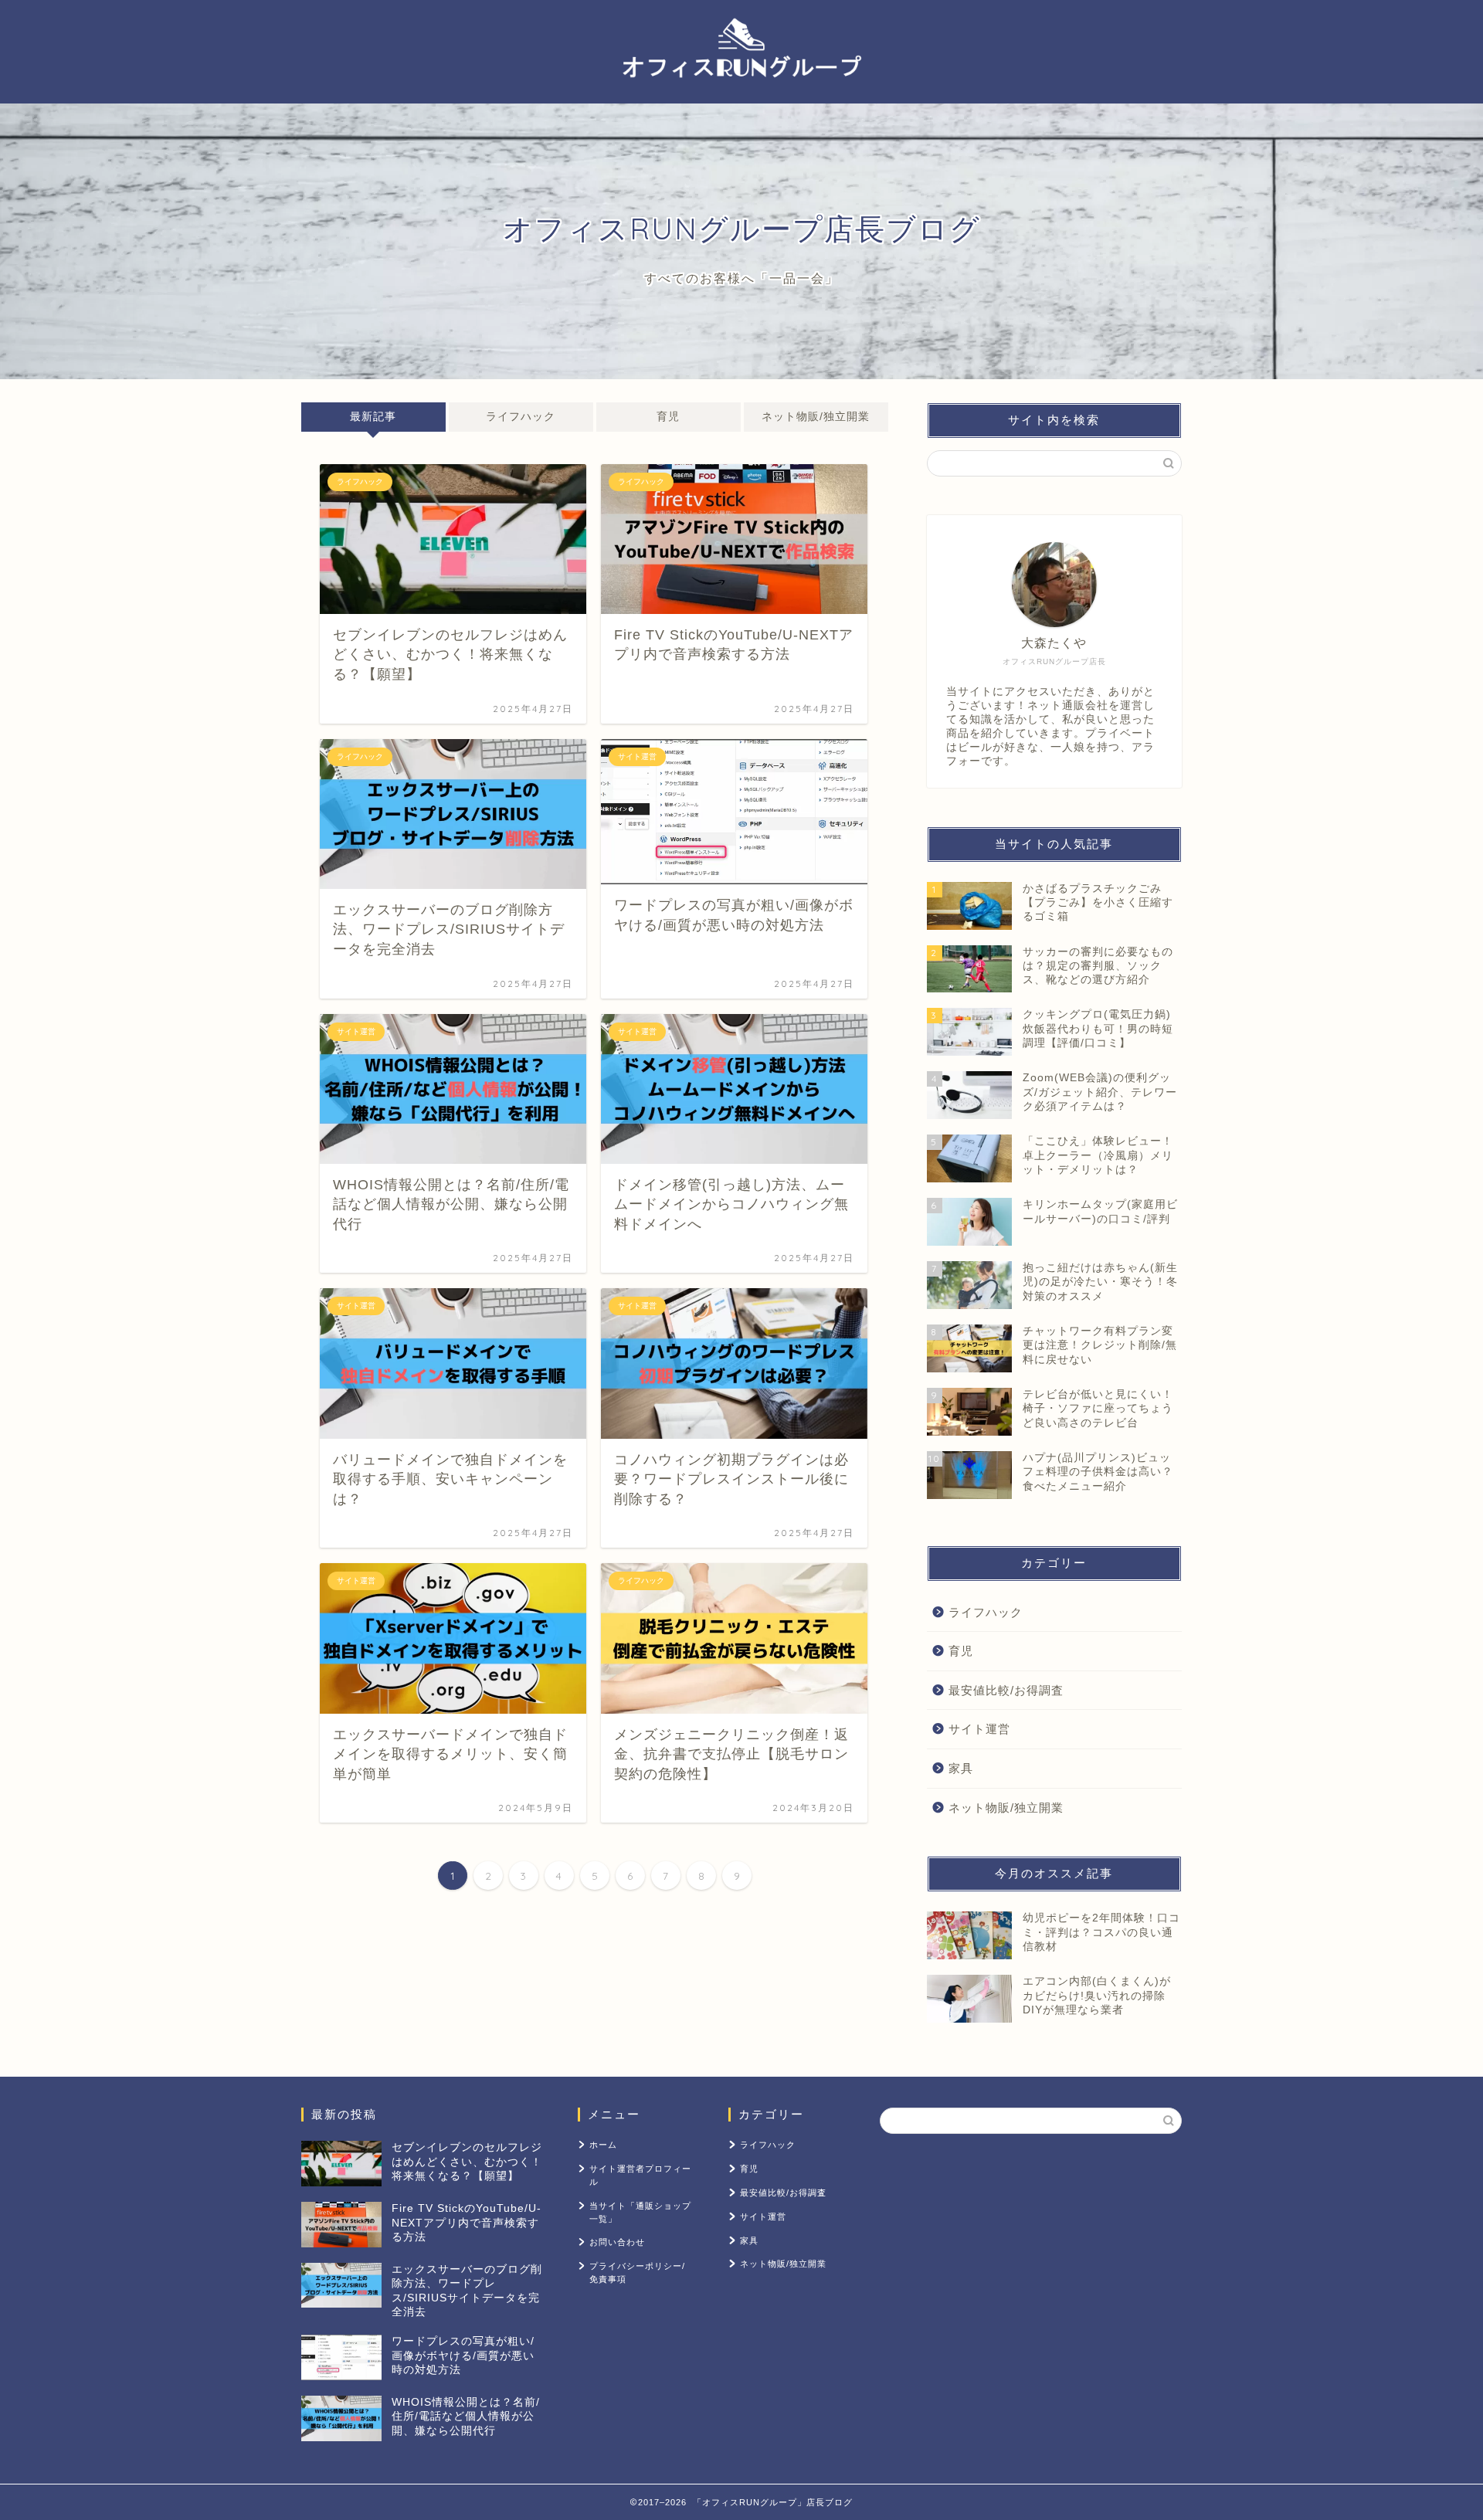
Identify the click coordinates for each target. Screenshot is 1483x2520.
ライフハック (521, 417)
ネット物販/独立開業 (816, 417)
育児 (668, 417)
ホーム (603, 2145)
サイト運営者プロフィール (640, 2175)
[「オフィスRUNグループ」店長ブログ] (741, 96)
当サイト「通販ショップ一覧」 (640, 2212)
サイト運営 (979, 1729)
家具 (961, 1768)
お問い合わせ (617, 2242)
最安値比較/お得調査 (1006, 1690)
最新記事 (373, 417)
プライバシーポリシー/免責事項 (637, 2272)
